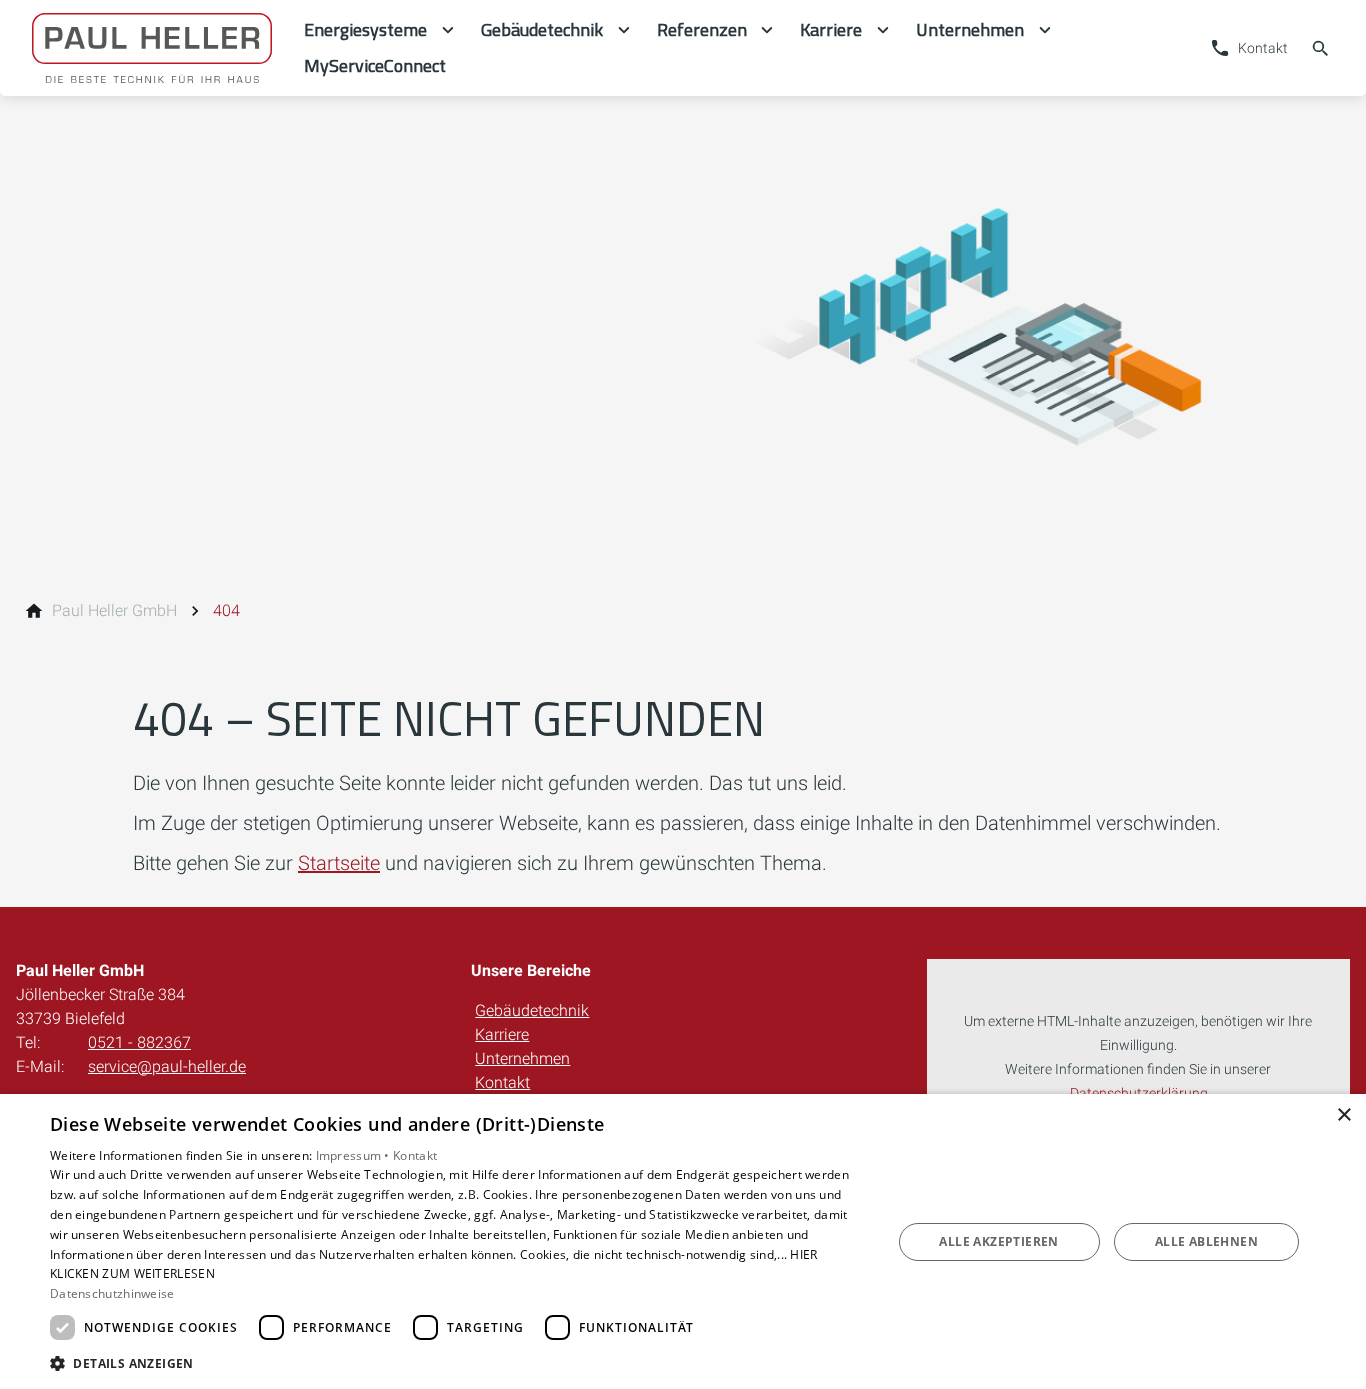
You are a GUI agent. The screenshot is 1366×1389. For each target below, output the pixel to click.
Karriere (502, 1034)
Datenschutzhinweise (112, 1293)
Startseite (339, 863)
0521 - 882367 (139, 1042)
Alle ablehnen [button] (1206, 1241)
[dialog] (683, 1241)
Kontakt (502, 1082)
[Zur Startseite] (152, 48)
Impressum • (355, 1155)
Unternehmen (522, 1058)
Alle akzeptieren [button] (998, 1241)
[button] (458, 1362)
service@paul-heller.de (167, 1066)
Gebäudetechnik (532, 1010)
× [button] (1343, 1115)
